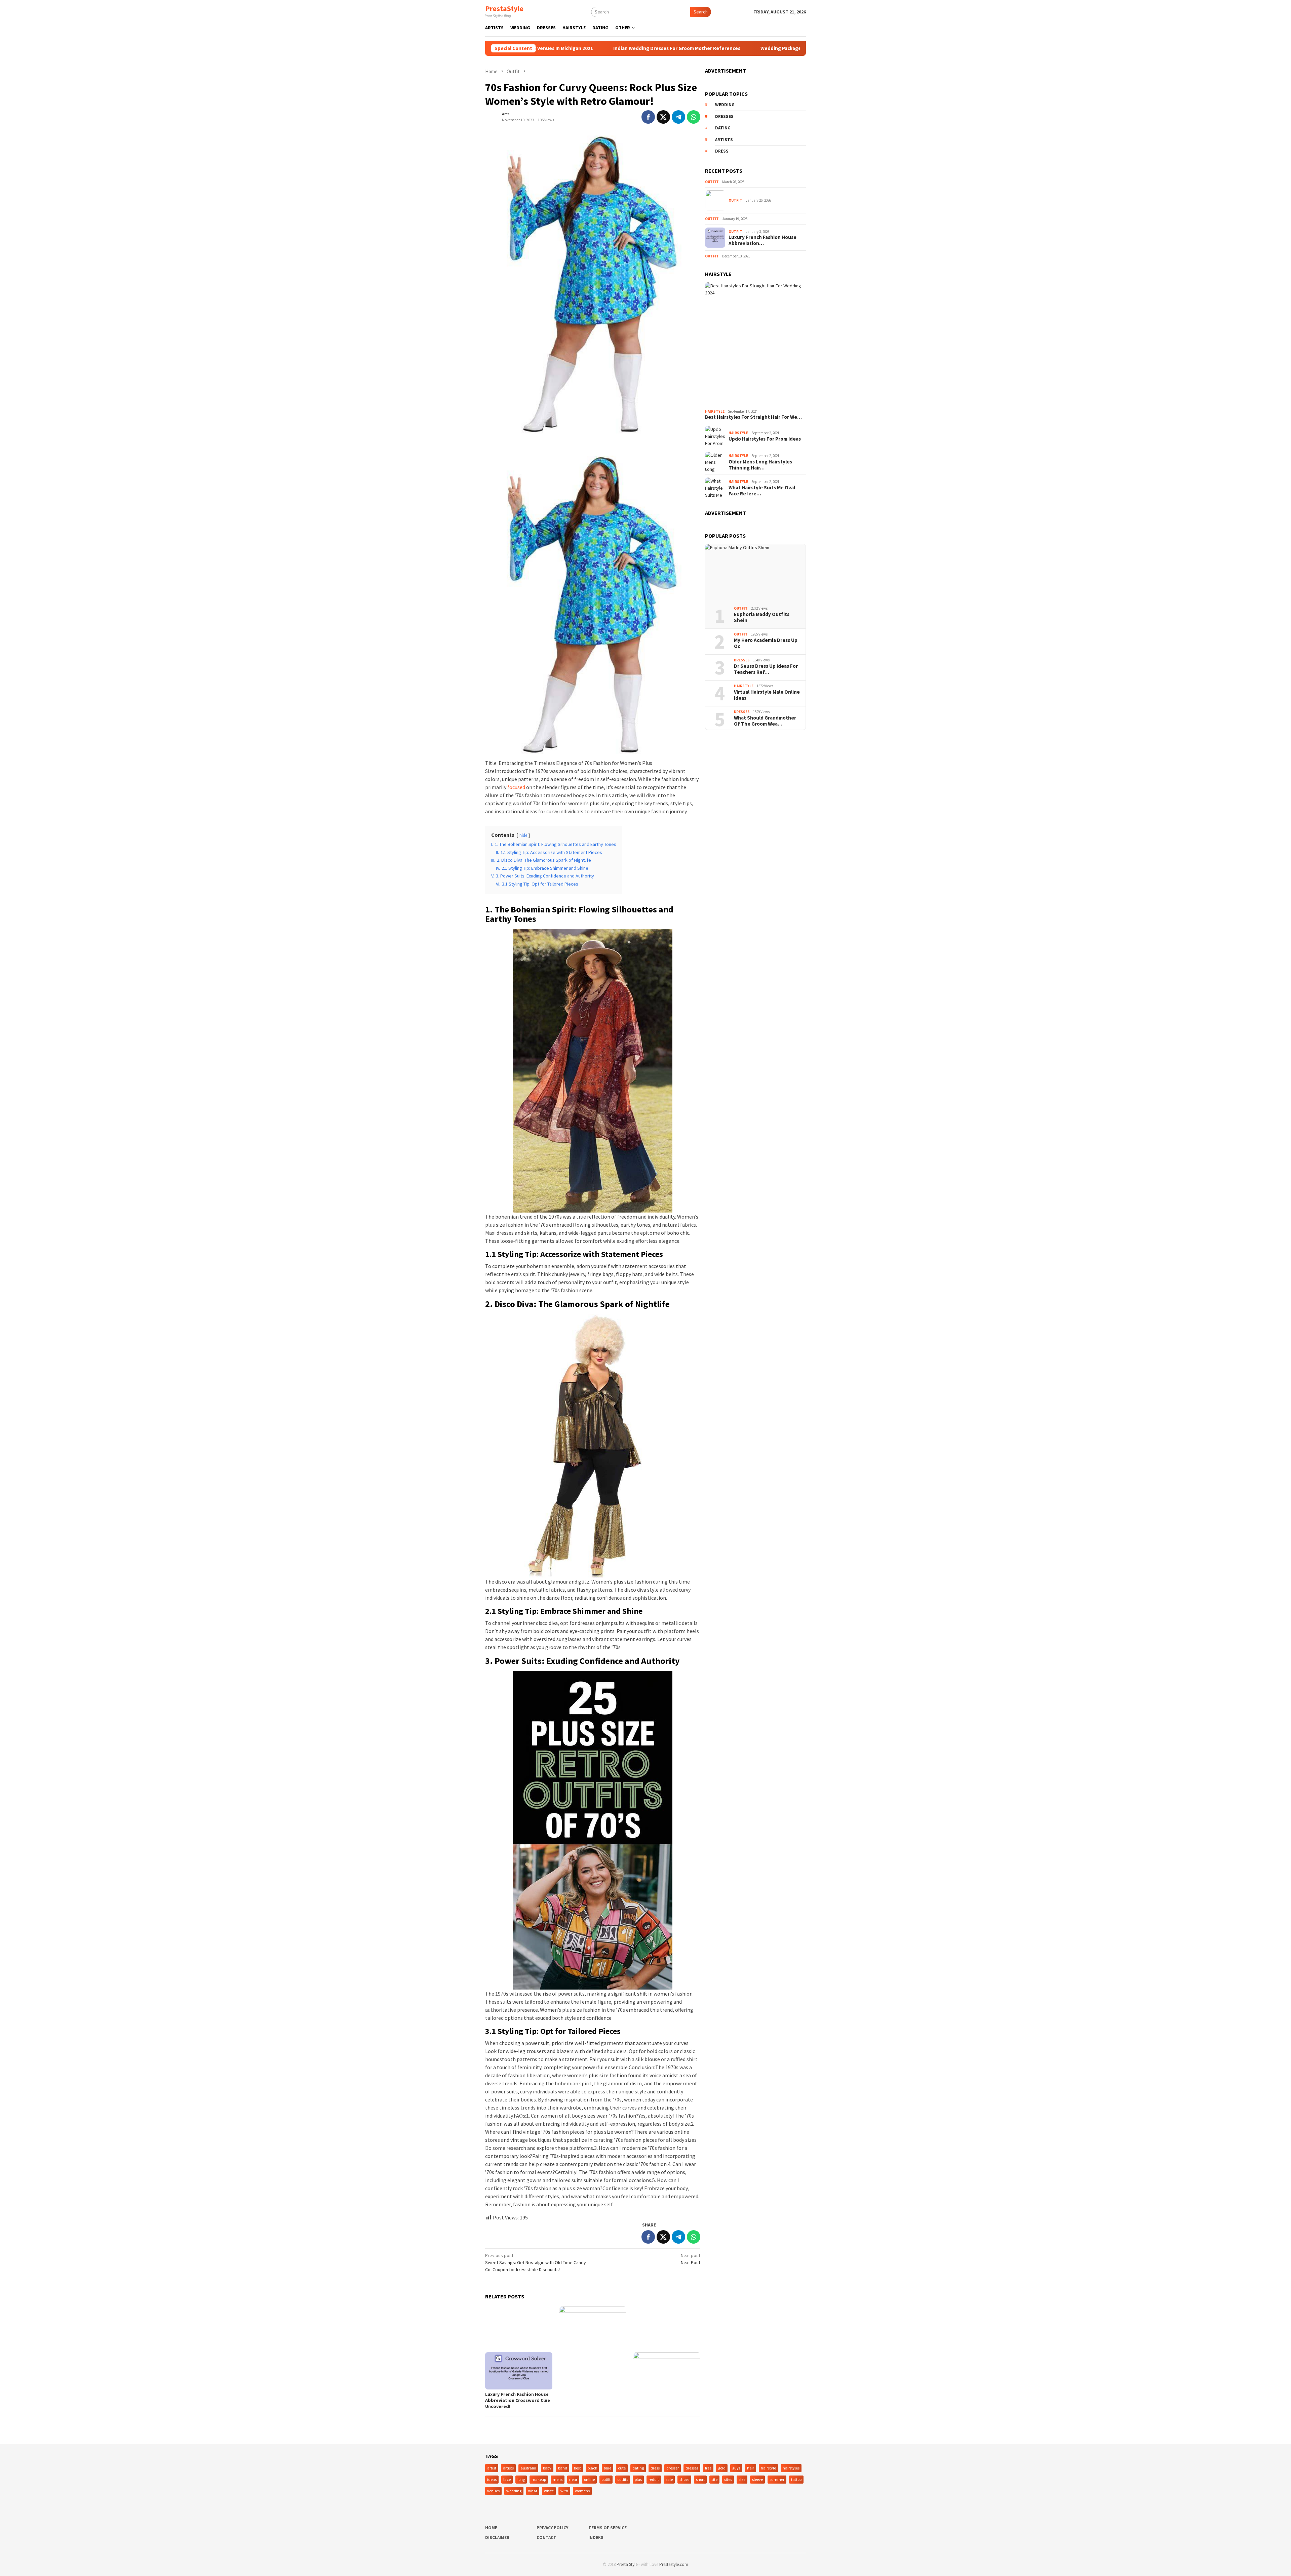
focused (516, 787)
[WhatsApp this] (694, 117)
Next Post (691, 2259)
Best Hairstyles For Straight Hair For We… (753, 417)
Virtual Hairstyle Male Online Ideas (767, 695)
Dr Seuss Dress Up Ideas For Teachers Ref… (766, 669)
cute (622, 2468)
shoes (684, 2479)
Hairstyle (715, 411)
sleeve (757, 2479)
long (521, 2479)
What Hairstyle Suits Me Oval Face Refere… (762, 491)
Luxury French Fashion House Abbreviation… (762, 240)
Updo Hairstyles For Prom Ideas (765, 439)
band (563, 2468)
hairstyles (791, 2468)
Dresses (742, 660)
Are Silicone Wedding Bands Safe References (776, 48)
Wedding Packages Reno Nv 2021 (667, 48)
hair (751, 2468)
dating (723, 128)
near (573, 2479)
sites (728, 2479)
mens (558, 2479)
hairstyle (768, 2468)
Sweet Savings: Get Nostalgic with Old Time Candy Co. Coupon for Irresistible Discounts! (536, 2262)
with (564, 2491)
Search (701, 12)
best (577, 2468)
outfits (623, 2479)
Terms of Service (608, 2528)
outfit (606, 2479)
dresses (724, 116)
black (592, 2468)
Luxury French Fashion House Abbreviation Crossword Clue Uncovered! (518, 2400)
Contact (546, 2538)
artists (724, 140)
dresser (673, 2468)
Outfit (712, 182)
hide (523, 835)
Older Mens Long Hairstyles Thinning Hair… (760, 465)
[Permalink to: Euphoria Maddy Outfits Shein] (755, 573)
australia (528, 2468)
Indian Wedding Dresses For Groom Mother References (545, 48)
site (714, 2479)
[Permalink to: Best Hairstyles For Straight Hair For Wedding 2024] (755, 344)
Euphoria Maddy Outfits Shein (762, 617)
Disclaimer (497, 2538)
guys (736, 2468)
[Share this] (648, 117)
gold (722, 2468)
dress (722, 151)
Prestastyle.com (674, 2564)
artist (492, 2468)
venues (493, 2491)
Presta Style (627, 2564)
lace (507, 2479)
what (533, 2491)
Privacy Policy (552, 2528)
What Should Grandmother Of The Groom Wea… (765, 721)
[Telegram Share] (678, 117)
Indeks (596, 2538)
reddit (654, 2479)
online (589, 2479)
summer (777, 2479)
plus (638, 2479)
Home (491, 2528)
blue (608, 2468)
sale (669, 2479)
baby (547, 2468)
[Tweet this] (663, 117)
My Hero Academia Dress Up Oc (766, 643)
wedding (725, 105)
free (708, 2468)
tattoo (796, 2479)
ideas (492, 2479)
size (742, 2479)
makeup (539, 2479)
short (700, 2479)
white (549, 2491)
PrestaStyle (504, 8)
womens (582, 2491)
